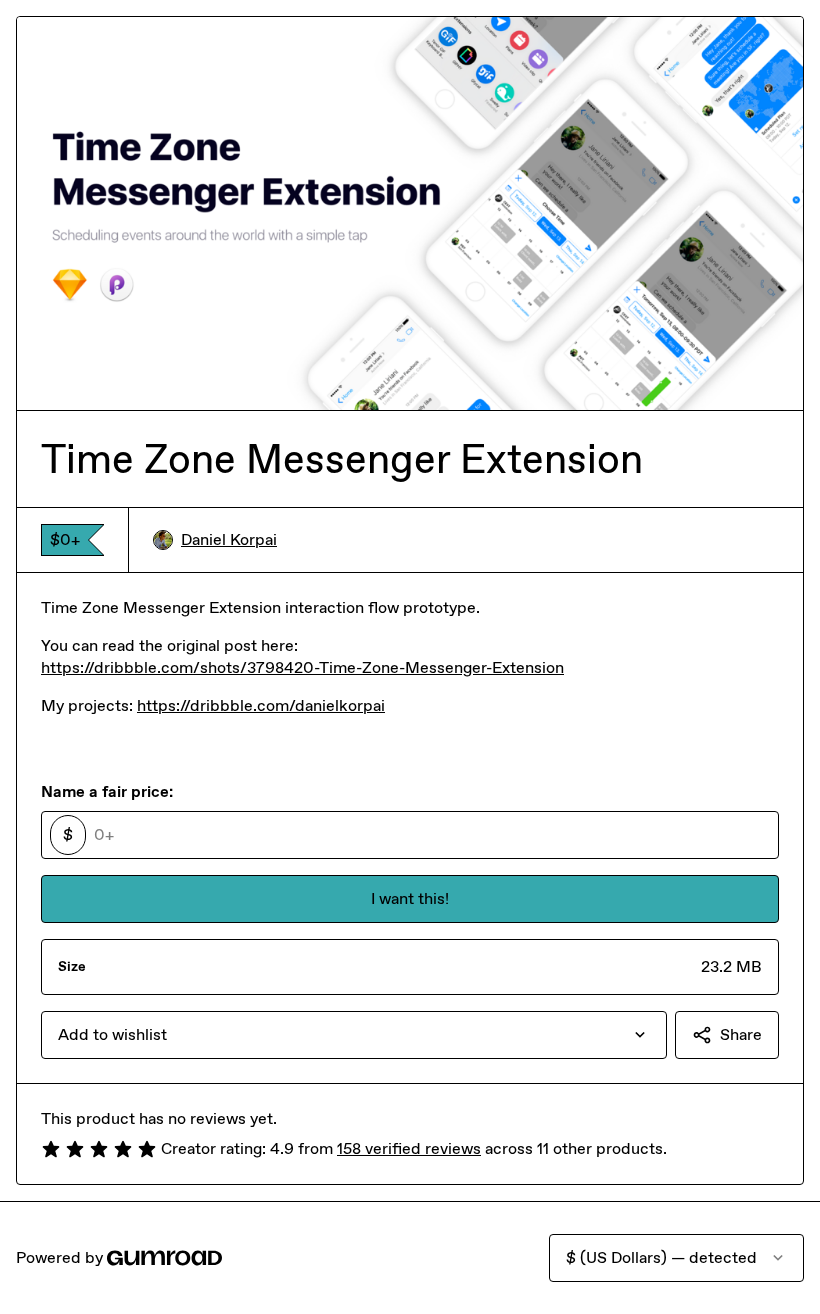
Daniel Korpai (229, 539)
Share (741, 1034)
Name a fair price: (107, 791)
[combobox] (354, 1035)
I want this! (410, 898)
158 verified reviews (409, 1148)
